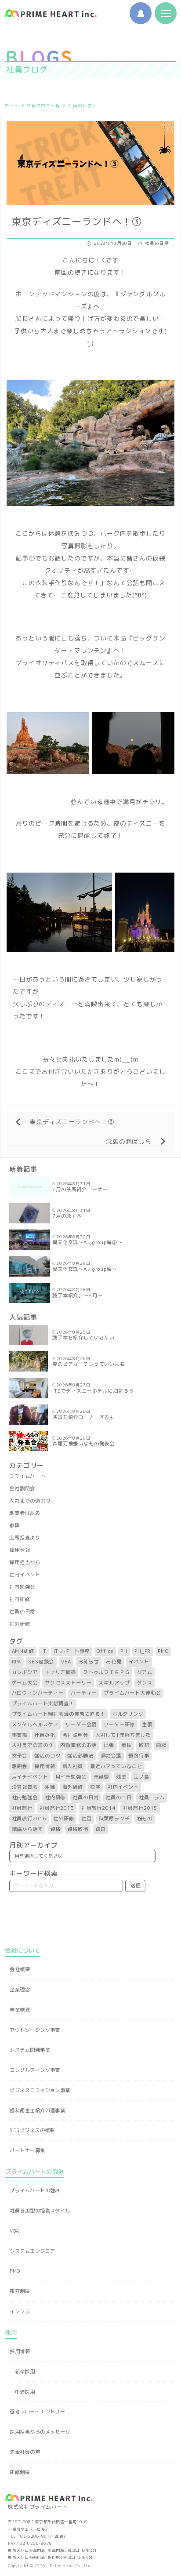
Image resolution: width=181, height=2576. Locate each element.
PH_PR (143, 1651)
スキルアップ (114, 1683)
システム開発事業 (30, 2050)
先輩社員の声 (25, 2452)
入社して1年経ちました (123, 1735)
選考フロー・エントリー (37, 2412)
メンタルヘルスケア (35, 1725)
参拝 (14, 1525)
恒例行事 (139, 1756)
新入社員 (73, 1766)
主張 (147, 1725)
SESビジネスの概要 (32, 2130)
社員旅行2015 (140, 1808)
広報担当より (25, 1538)
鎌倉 (101, 1829)
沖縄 (50, 1787)
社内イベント (25, 1575)
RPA (17, 1662)
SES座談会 (41, 1662)
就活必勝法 (80, 1756)
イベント (139, 1662)
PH (124, 1651)
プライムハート (27, 1476)
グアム (145, 1672)
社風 (87, 1819)
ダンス (145, 1683)
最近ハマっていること (116, 1766)
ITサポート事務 (72, 1651)
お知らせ (89, 1662)
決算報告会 (25, 1787)
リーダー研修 (119, 1725)
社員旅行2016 (29, 1819)
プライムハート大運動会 (132, 1693)
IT (44, 1651)
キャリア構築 (60, 1672)
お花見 (114, 1662)
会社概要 (20, 1969)
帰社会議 (111, 1756)
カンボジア (25, 1672)
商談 (161, 1745)
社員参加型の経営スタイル (40, 2211)
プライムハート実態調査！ (43, 1703)
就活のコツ (47, 1756)
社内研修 (20, 1599)
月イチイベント (30, 1777)
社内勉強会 (22, 1587)
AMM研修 (23, 1651)
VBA (66, 1662)
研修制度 (20, 2472)
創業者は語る (25, 1513)
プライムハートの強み (35, 2190)
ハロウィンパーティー (38, 1693)
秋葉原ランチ (114, 1819)
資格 (55, 1829)
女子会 (20, 1756)
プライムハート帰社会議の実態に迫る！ (59, 1714)
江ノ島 (141, 1777)
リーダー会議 (81, 1725)
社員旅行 (22, 1808)
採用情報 (20, 1550)
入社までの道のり (30, 1501)
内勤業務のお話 (78, 1745)
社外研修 (20, 1624)
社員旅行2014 (99, 1808)
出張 (109, 1745)
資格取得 (78, 1829)
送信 (135, 1885)
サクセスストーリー (68, 1683)
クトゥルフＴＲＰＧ (107, 1672)
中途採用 (25, 2392)
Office (105, 1651)
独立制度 (20, 2291)
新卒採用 (25, 2372)
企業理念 (20, 1990)
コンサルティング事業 (35, 2070)
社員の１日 (118, 1797)
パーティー (84, 1693)
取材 (144, 1745)
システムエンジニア (32, 2251)
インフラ (20, 2311)
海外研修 (73, 1787)
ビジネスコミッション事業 (40, 2090)
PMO (163, 1651)
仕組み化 (45, 1735)
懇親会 (20, 1766)
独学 (95, 1787)
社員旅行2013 (57, 1808)
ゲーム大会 (25, 1683)
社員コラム (152, 1797)
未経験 (101, 1777)
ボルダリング (128, 1714)
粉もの (145, 1819)
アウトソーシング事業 (35, 2030)
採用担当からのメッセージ (40, 2432)
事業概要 (20, 2010)
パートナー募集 (27, 2150)
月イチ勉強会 (71, 1777)
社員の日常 (80, 106)
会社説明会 (22, 1488)
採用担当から (25, 1562)
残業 (121, 1777)
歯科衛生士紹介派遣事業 (37, 2110)
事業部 (20, 1735)
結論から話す (27, 1829)
